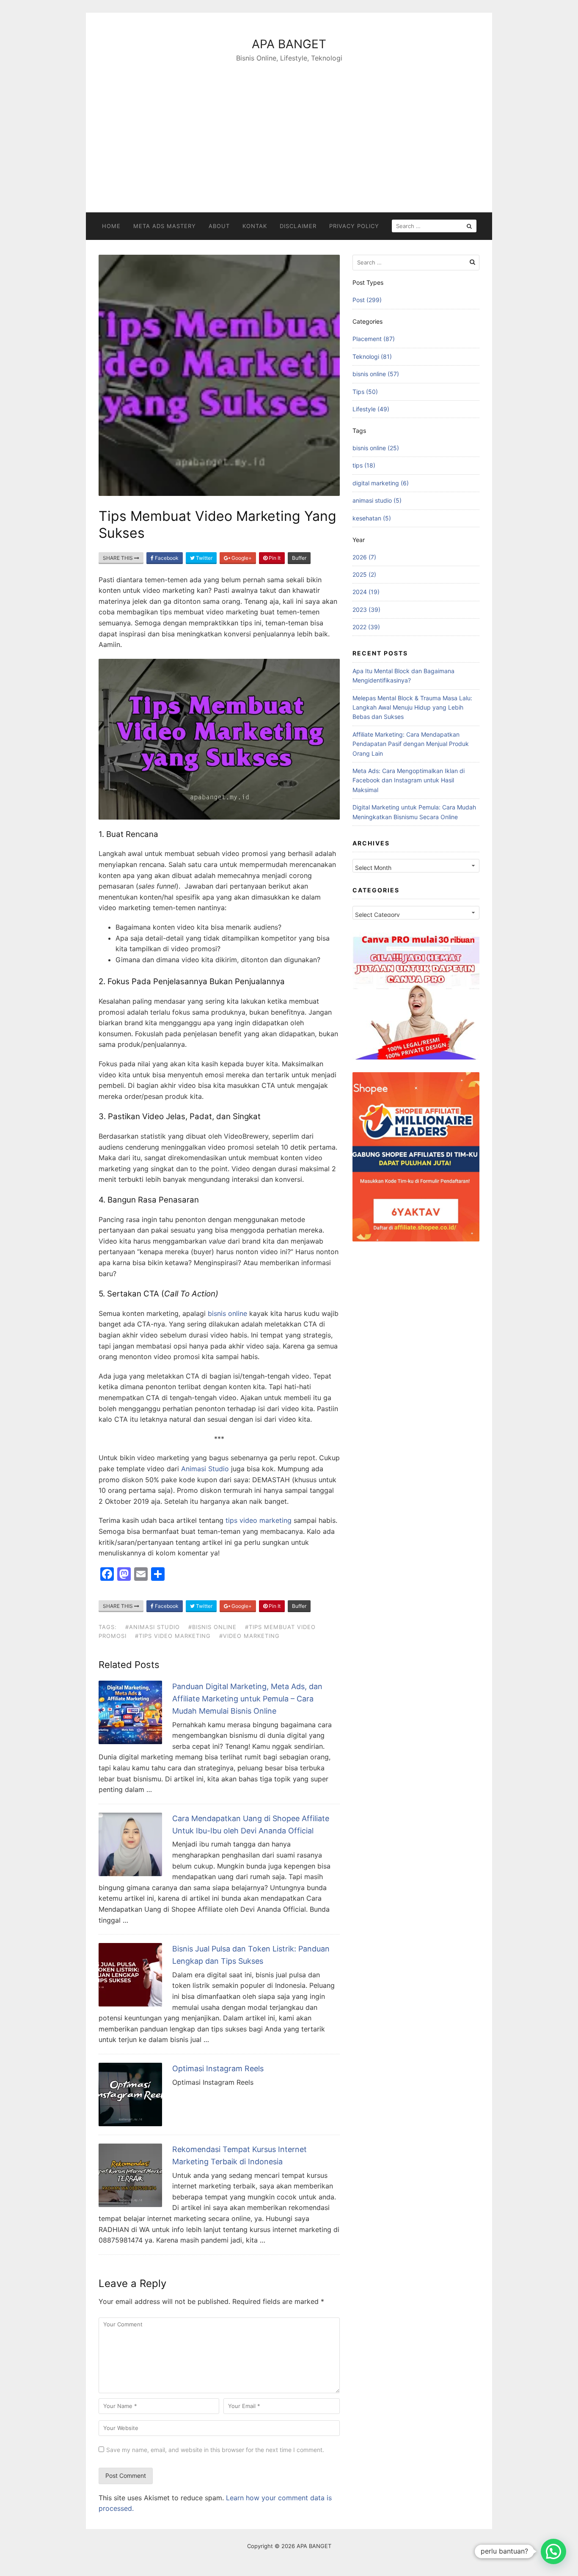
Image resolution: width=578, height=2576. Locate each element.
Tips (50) (365, 392)
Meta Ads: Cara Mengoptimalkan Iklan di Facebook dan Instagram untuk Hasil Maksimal (409, 780)
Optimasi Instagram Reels (218, 2068)
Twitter (204, 558)
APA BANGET (289, 44)
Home (111, 226)
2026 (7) (364, 557)
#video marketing (249, 1636)
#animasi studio (153, 1627)
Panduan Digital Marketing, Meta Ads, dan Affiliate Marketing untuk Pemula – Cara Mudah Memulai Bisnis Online (247, 1699)
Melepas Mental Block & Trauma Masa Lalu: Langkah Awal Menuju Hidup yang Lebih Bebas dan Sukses (412, 707)
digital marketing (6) (381, 483)
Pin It (274, 558)
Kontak (255, 226)
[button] (553, 2551)
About (219, 226)
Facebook (166, 558)
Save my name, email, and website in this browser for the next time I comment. (215, 2450)
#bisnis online (212, 1627)
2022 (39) (366, 627)
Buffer (299, 558)
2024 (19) (366, 592)
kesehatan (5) (372, 518)
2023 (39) (366, 610)
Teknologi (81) (372, 356)
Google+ (241, 558)
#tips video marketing (173, 1636)
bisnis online (227, 1313)
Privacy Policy (354, 226)
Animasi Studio (205, 1469)
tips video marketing (259, 1520)
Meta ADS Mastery (165, 226)
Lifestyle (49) (371, 409)
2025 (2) (364, 574)
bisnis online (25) (376, 448)
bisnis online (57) (376, 374)
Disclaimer (298, 226)
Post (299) (367, 300)
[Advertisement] (289, 127)
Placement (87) (374, 339)
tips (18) (364, 465)
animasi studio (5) (377, 500)
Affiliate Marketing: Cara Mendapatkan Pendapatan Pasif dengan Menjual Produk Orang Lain (411, 744)
